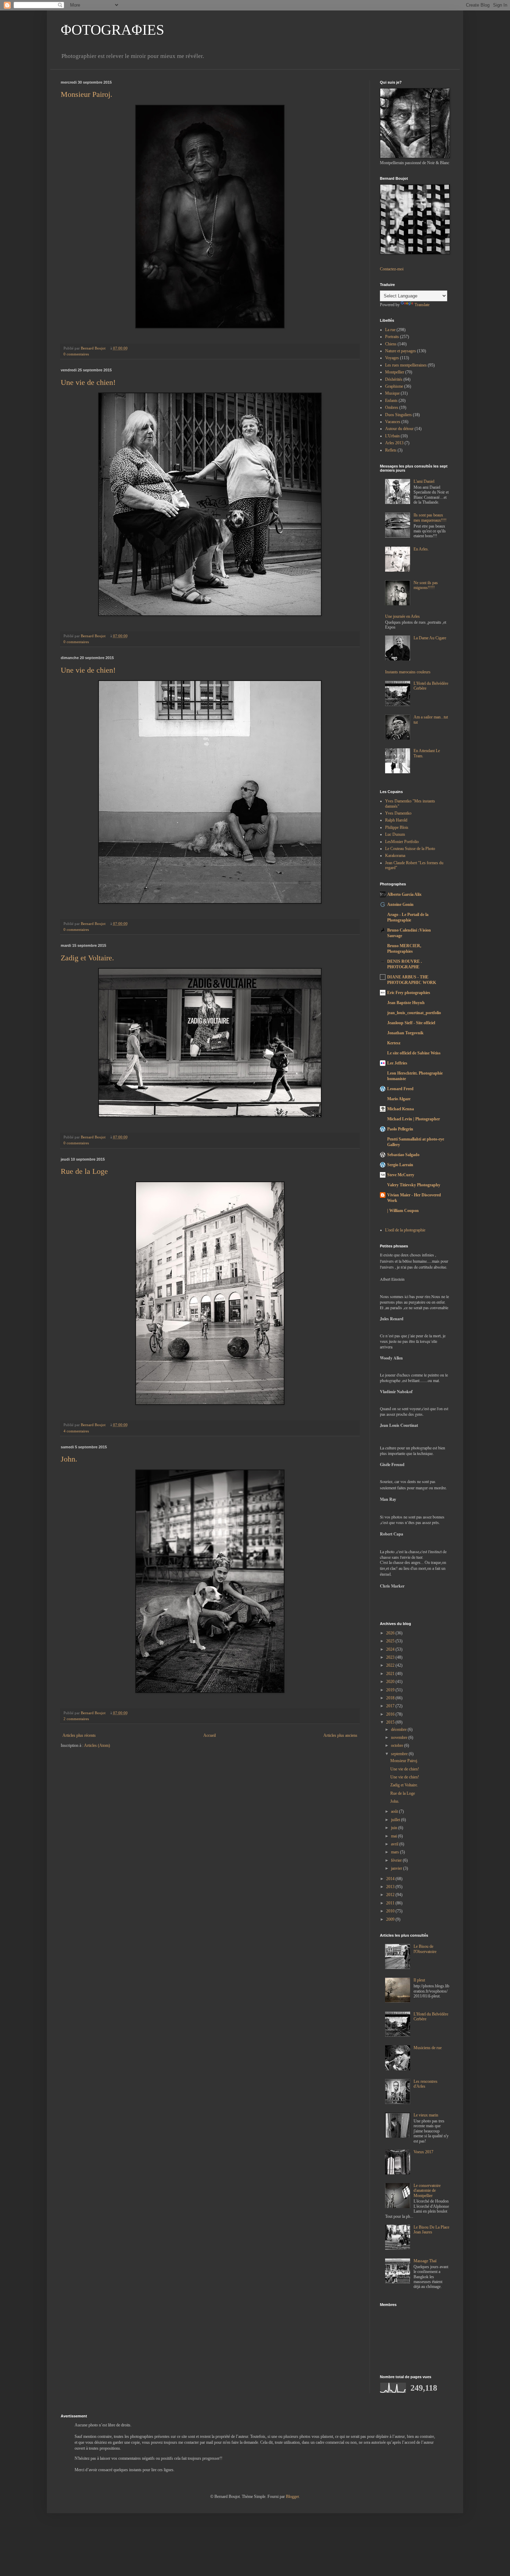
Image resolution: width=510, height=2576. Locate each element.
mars (396, 1852)
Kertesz (394, 1043)
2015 (391, 1722)
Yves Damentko (398, 813)
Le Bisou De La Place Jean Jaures (431, 2230)
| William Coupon (403, 1211)
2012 (391, 1895)
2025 (391, 1641)
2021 (391, 1674)
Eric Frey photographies (409, 993)
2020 (391, 1682)
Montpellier (395, 372)
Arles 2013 (394, 443)
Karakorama (395, 856)
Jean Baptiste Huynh (406, 1003)
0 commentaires (76, 354)
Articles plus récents (79, 1735)
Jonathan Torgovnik (405, 1033)
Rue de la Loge (84, 1171)
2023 (391, 1657)
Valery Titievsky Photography (414, 1185)
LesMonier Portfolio (402, 842)
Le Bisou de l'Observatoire (425, 1949)
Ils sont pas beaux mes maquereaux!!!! (430, 517)
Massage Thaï (425, 2261)
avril (395, 1844)
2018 (391, 1698)
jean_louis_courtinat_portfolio (414, 1013)
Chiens (391, 344)
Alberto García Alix (404, 894)
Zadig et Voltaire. (87, 958)
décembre (399, 1729)
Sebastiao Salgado (403, 1155)
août (395, 1811)
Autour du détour (399, 429)
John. (69, 1459)
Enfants (391, 401)
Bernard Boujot (94, 348)
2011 (391, 1903)
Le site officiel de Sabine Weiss (414, 1053)
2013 (391, 1887)
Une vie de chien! (88, 382)
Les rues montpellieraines (406, 365)
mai (394, 1836)
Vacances (393, 422)
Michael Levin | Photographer (414, 1119)
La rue (390, 330)
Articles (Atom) (97, 1745)
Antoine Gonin (400, 904)
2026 (391, 1633)
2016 (391, 1714)
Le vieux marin (426, 2115)
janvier (397, 1868)
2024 (391, 1649)
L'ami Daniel (424, 481)
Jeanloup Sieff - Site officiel (411, 1023)
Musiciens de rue (428, 2048)
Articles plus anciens (340, 1735)
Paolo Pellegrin (400, 1129)
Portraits (392, 337)
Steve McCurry (401, 1175)
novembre (400, 1737)
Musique (392, 393)
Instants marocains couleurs (408, 672)
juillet (396, 1820)
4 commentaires (76, 1431)
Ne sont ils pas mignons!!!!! (426, 585)
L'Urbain (392, 436)
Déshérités (394, 379)
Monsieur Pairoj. (87, 94)
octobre (398, 1745)
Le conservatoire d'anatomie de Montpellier (427, 2191)
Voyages (392, 358)
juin (395, 1828)
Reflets (391, 450)
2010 (391, 1911)
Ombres (392, 407)
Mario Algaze (399, 1099)
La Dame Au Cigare (430, 638)
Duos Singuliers (398, 415)
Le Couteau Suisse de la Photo (410, 849)
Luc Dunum (395, 834)
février (397, 1860)
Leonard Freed (400, 1089)
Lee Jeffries (397, 1063)
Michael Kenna (401, 1109)
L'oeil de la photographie (405, 1230)
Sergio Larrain (400, 1165)
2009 (391, 1919)
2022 (391, 1665)
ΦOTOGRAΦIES (112, 30)
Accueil (210, 1735)
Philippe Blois (397, 827)
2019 (391, 1690)
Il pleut (419, 1980)
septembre (400, 1754)
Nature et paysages (401, 351)
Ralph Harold (396, 820)
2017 (391, 1706)
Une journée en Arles (402, 616)
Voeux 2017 (423, 2152)
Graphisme (394, 386)
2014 (391, 1879)
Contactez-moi (392, 269)
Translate (422, 305)
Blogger (292, 2497)
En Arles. (421, 549)
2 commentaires (76, 1719)
